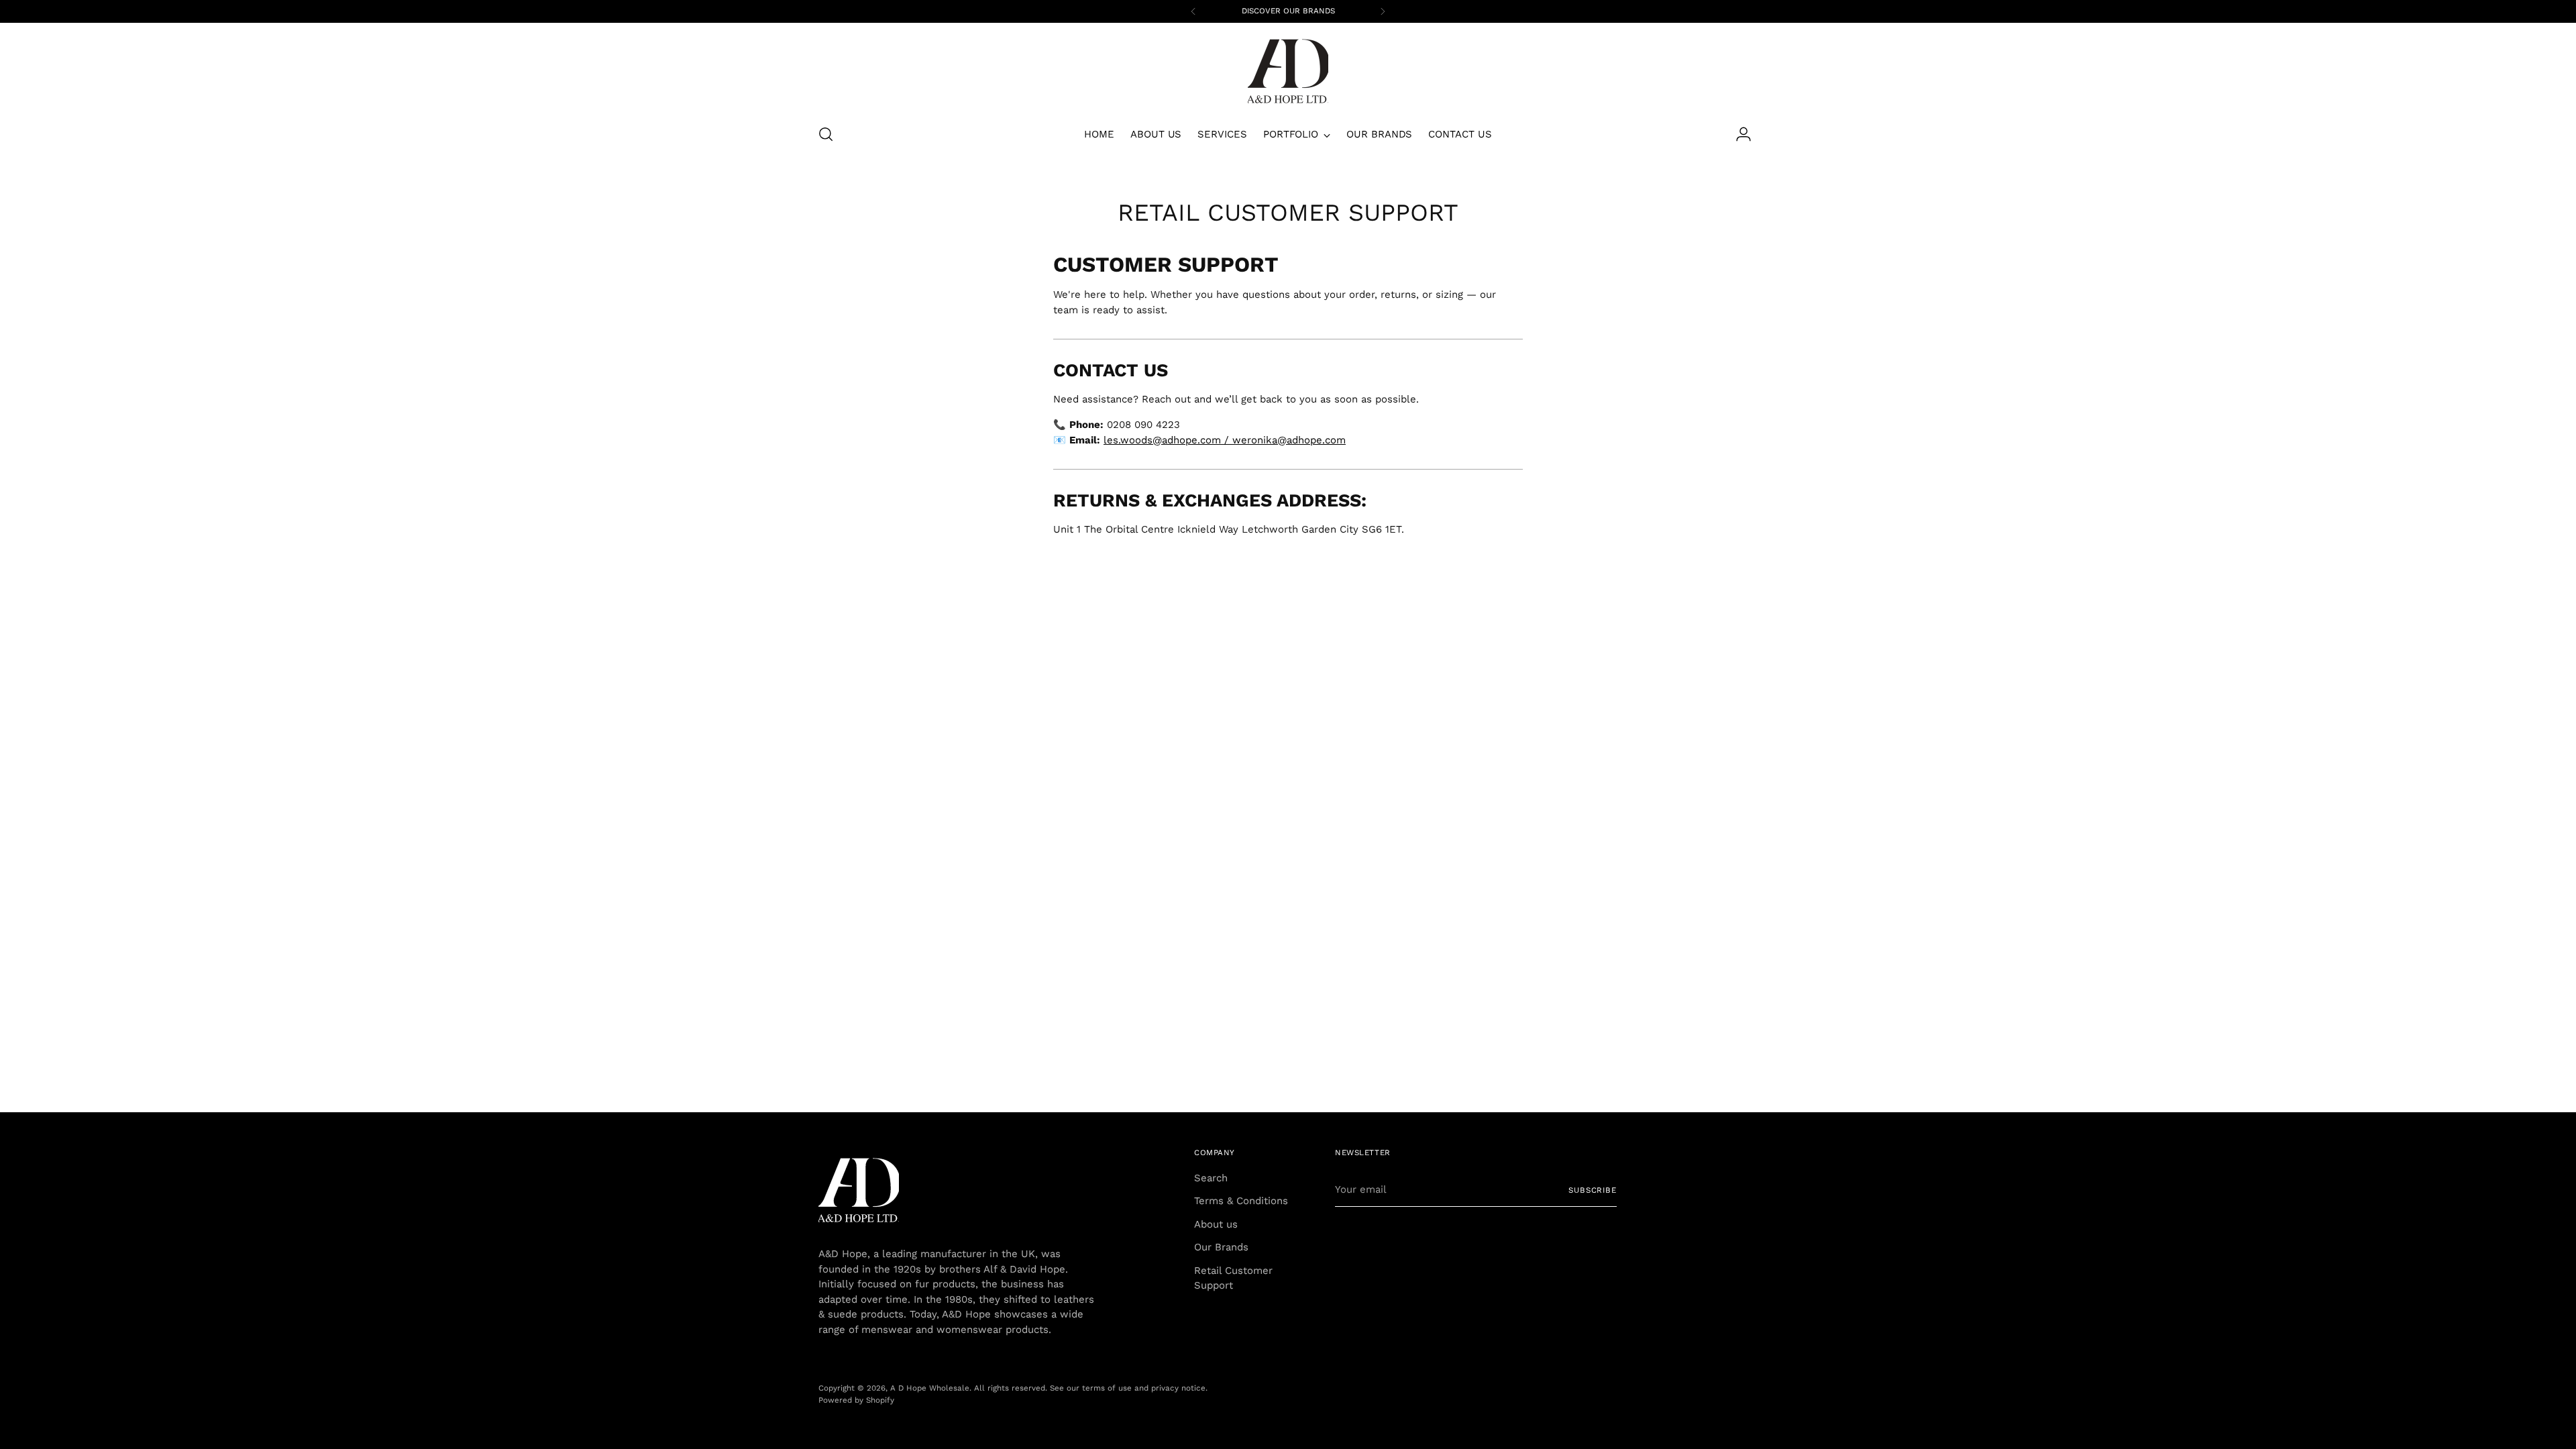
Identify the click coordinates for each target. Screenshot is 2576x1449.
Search (1211, 1178)
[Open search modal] (826, 134)
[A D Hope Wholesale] (1288, 71)
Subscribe (1593, 1190)
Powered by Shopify (856, 1400)
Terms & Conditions (1241, 1201)
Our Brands (1221, 1247)
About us (1216, 1224)
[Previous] (1193, 11)
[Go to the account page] (1743, 134)
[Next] (1383, 11)
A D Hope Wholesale (930, 1388)
